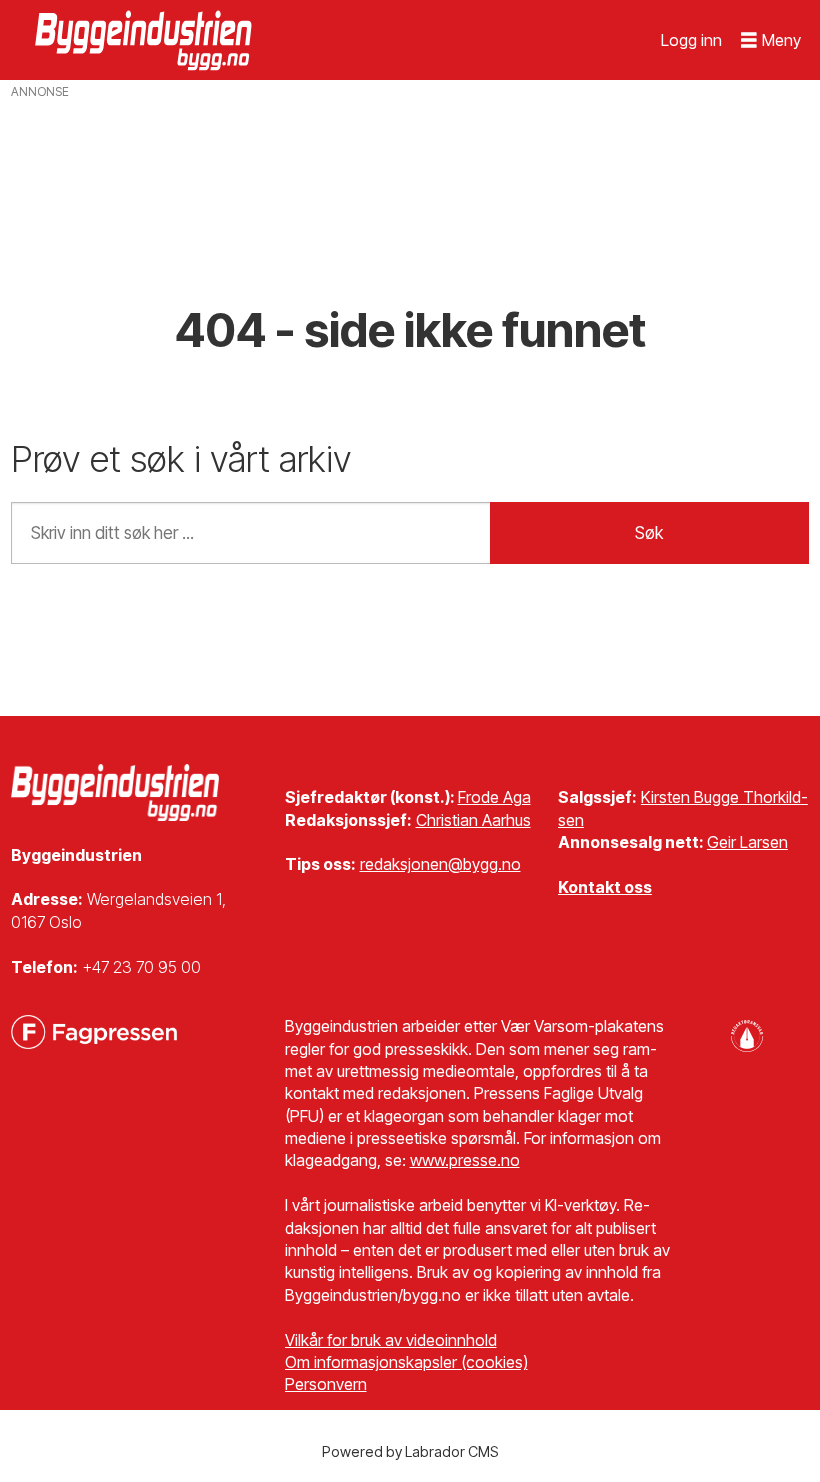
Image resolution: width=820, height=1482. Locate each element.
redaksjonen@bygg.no (440, 864)
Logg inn (691, 40)
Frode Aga (494, 797)
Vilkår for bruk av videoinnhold (391, 1340)
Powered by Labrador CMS (410, 1451)
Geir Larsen (747, 842)
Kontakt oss (605, 887)
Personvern (326, 1384)
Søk (649, 533)
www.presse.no (465, 1160)
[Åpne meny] (771, 40)
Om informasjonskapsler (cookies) (406, 1362)
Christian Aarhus (473, 820)
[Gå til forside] (146, 40)
